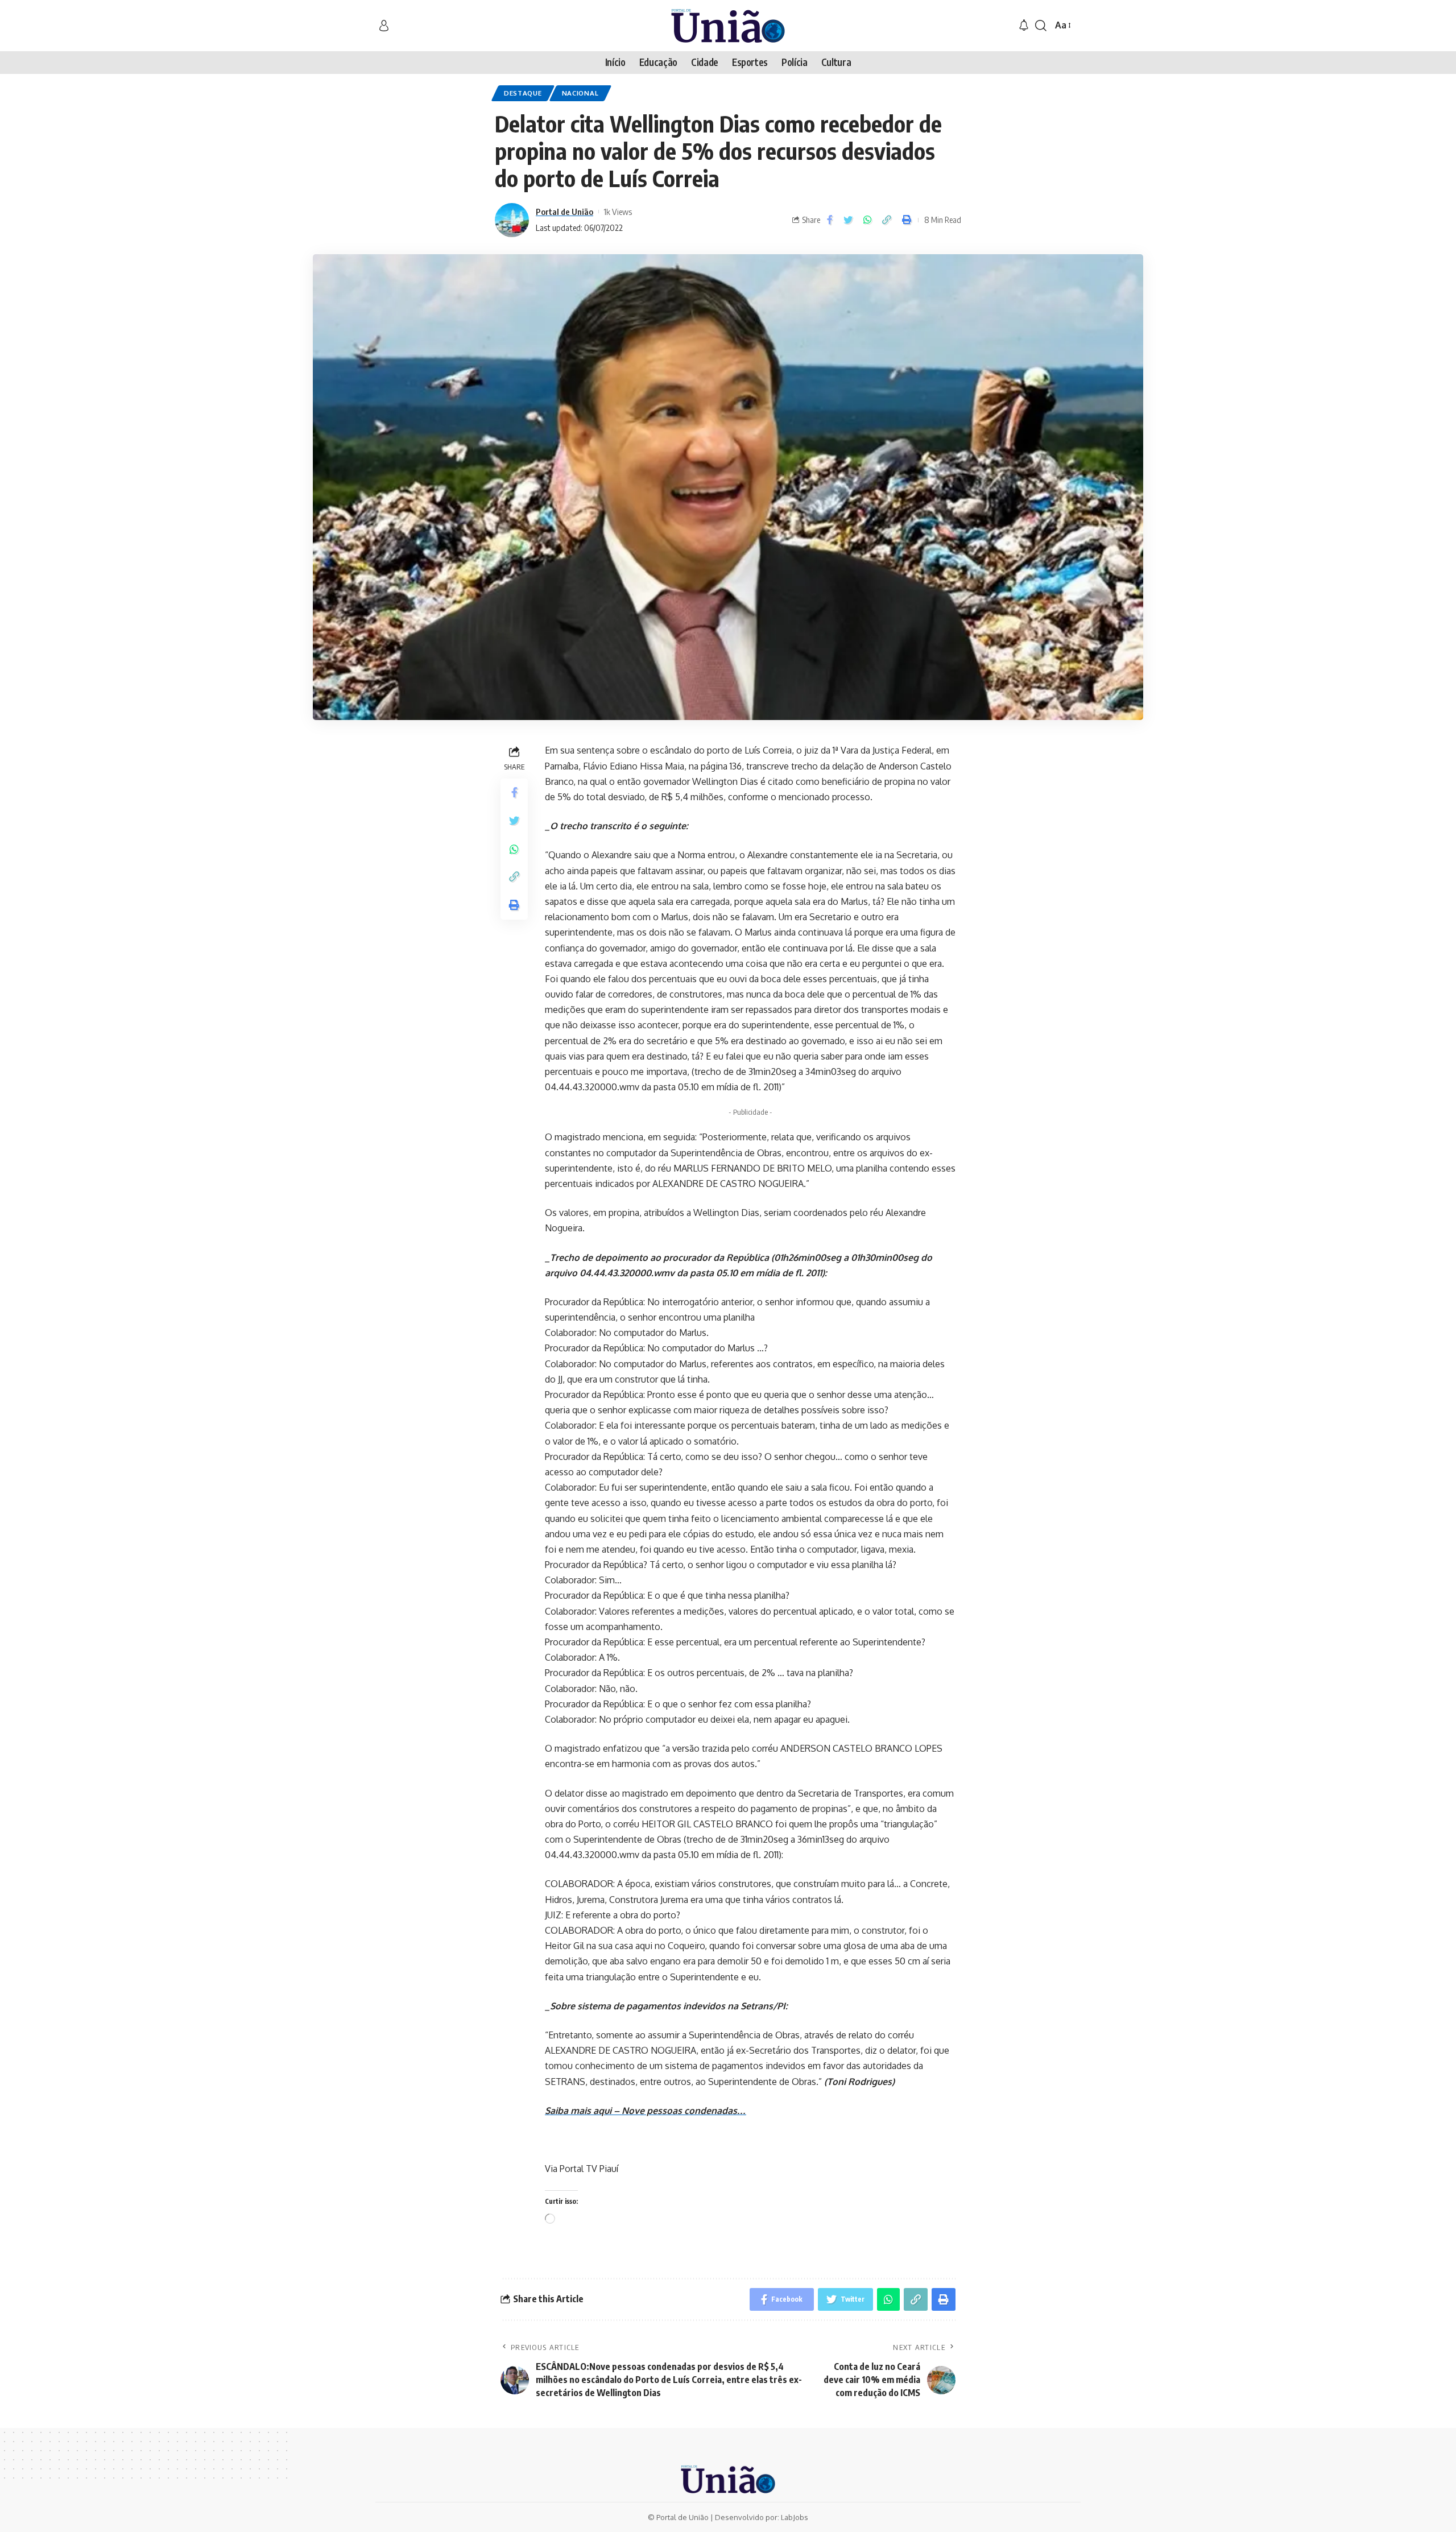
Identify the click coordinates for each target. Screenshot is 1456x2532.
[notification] (1024, 26)
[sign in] (384, 26)
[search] (1041, 26)
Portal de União (564, 212)
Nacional (580, 93)
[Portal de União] (728, 26)
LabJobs (795, 2517)
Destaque (523, 93)
